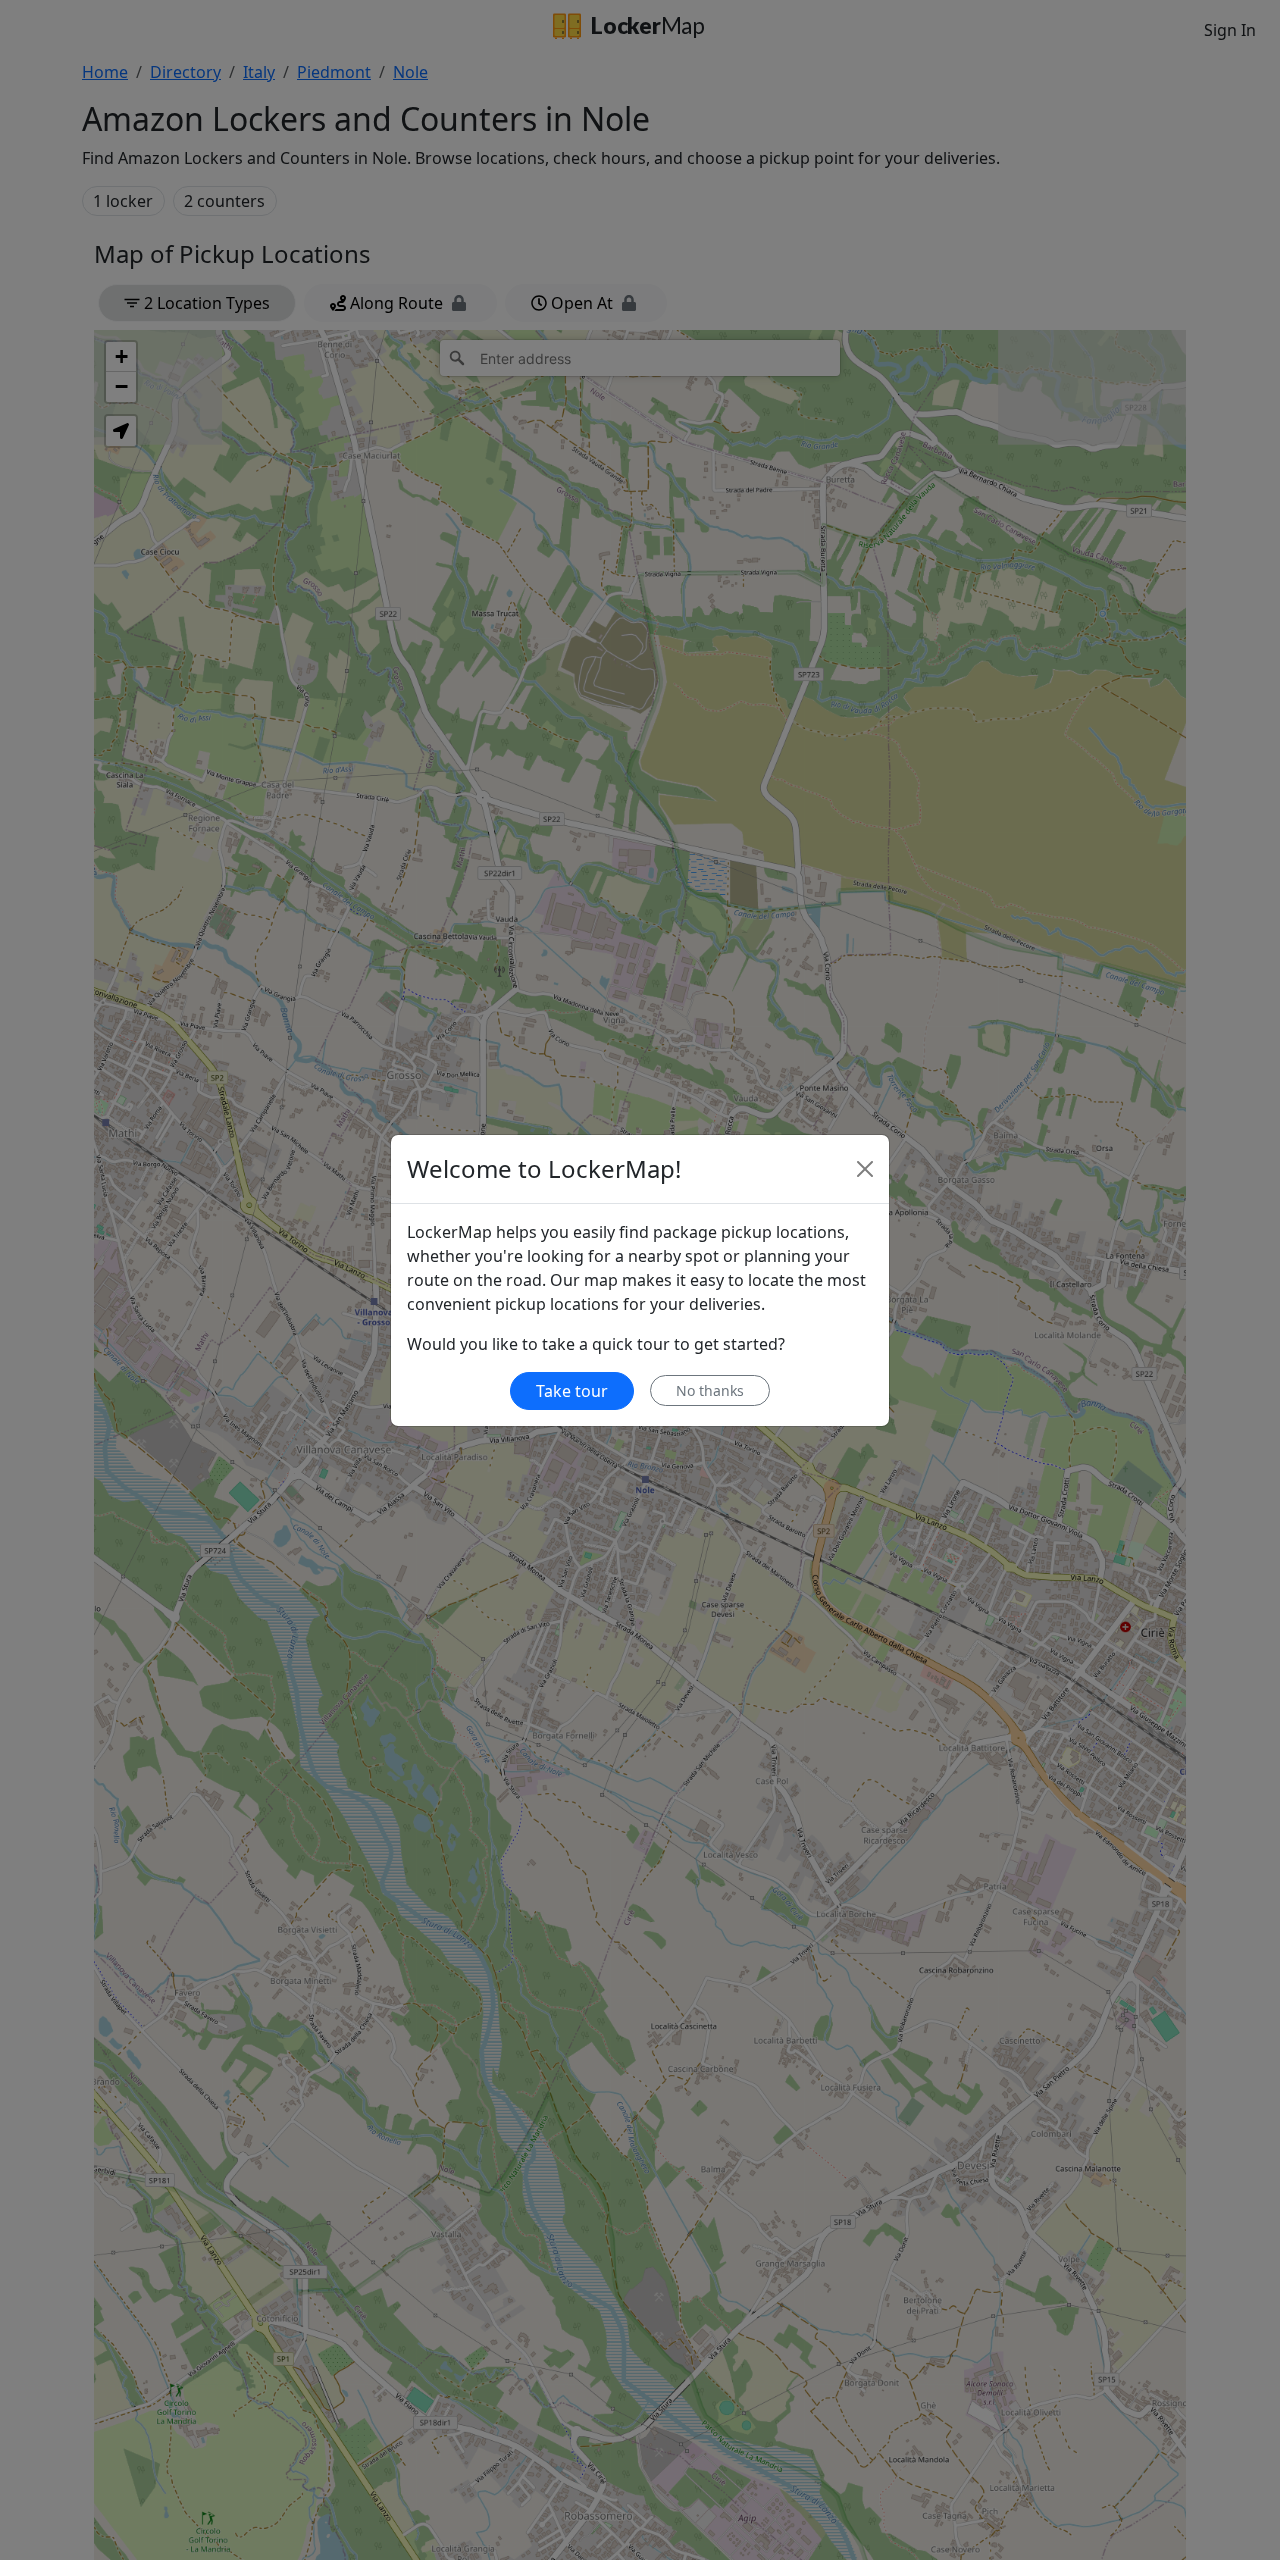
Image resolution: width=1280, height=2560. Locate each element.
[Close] (865, 1169)
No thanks (710, 1390)
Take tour (572, 1391)
